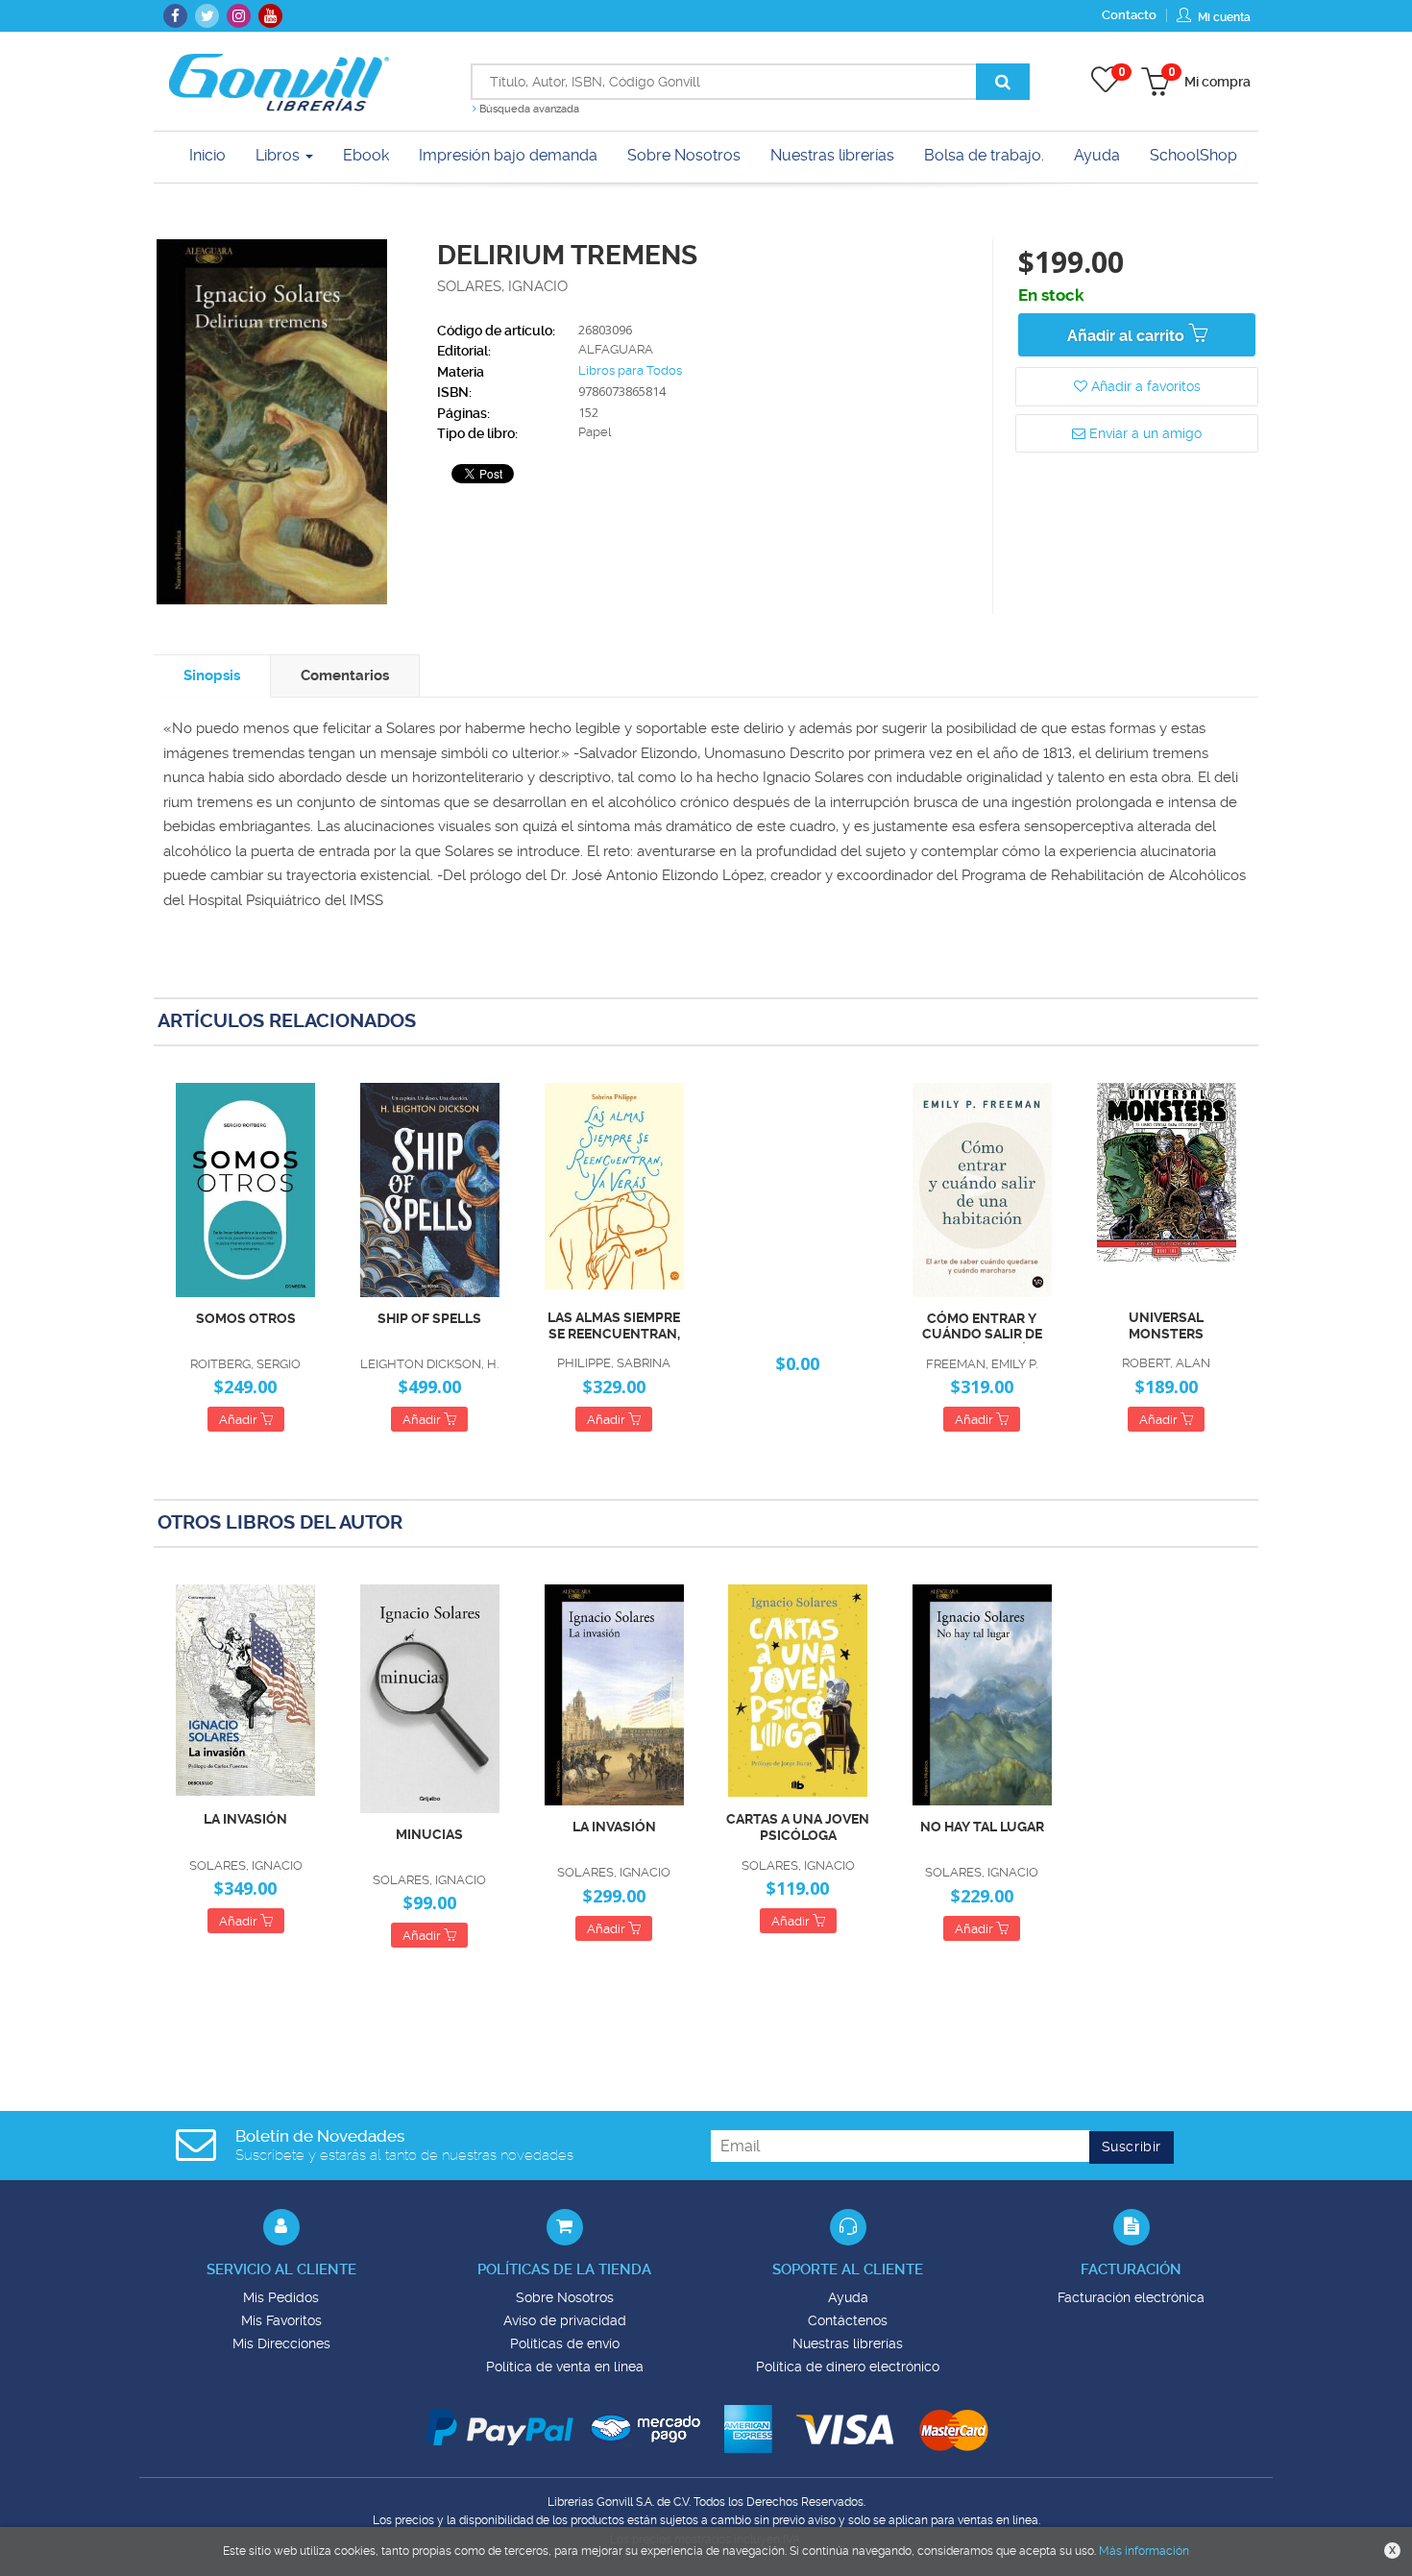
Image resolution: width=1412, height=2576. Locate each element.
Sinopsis (212, 675)
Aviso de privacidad (565, 2320)
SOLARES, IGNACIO (502, 286)
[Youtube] (270, 16)
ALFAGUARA (616, 349)
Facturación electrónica (1131, 2297)
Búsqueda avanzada (528, 109)
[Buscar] (1003, 82)
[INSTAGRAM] (239, 16)
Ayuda (848, 2297)
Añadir (240, 1420)
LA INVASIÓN (245, 1819)
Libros (280, 155)
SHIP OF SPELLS (429, 1318)
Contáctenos (848, 2320)
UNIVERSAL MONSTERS (1166, 1325)
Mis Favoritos (281, 2320)
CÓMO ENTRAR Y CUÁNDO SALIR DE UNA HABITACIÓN (982, 1327)
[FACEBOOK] (175, 16)
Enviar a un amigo (1144, 433)
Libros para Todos (630, 370)
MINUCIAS (429, 1834)
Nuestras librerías (848, 2343)
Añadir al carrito (1128, 336)
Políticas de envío (565, 2343)
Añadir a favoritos (1144, 386)
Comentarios (345, 675)
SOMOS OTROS (246, 1318)
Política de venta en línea (565, 2367)
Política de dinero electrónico (848, 2367)
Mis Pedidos (281, 2297)
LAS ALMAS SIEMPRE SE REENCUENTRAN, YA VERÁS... (614, 1326)
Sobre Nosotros (565, 2297)
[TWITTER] (207, 16)
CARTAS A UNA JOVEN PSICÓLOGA (798, 1827)
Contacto (1129, 15)
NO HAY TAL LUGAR (982, 1827)
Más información (1144, 2551)
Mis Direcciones (281, 2343)
